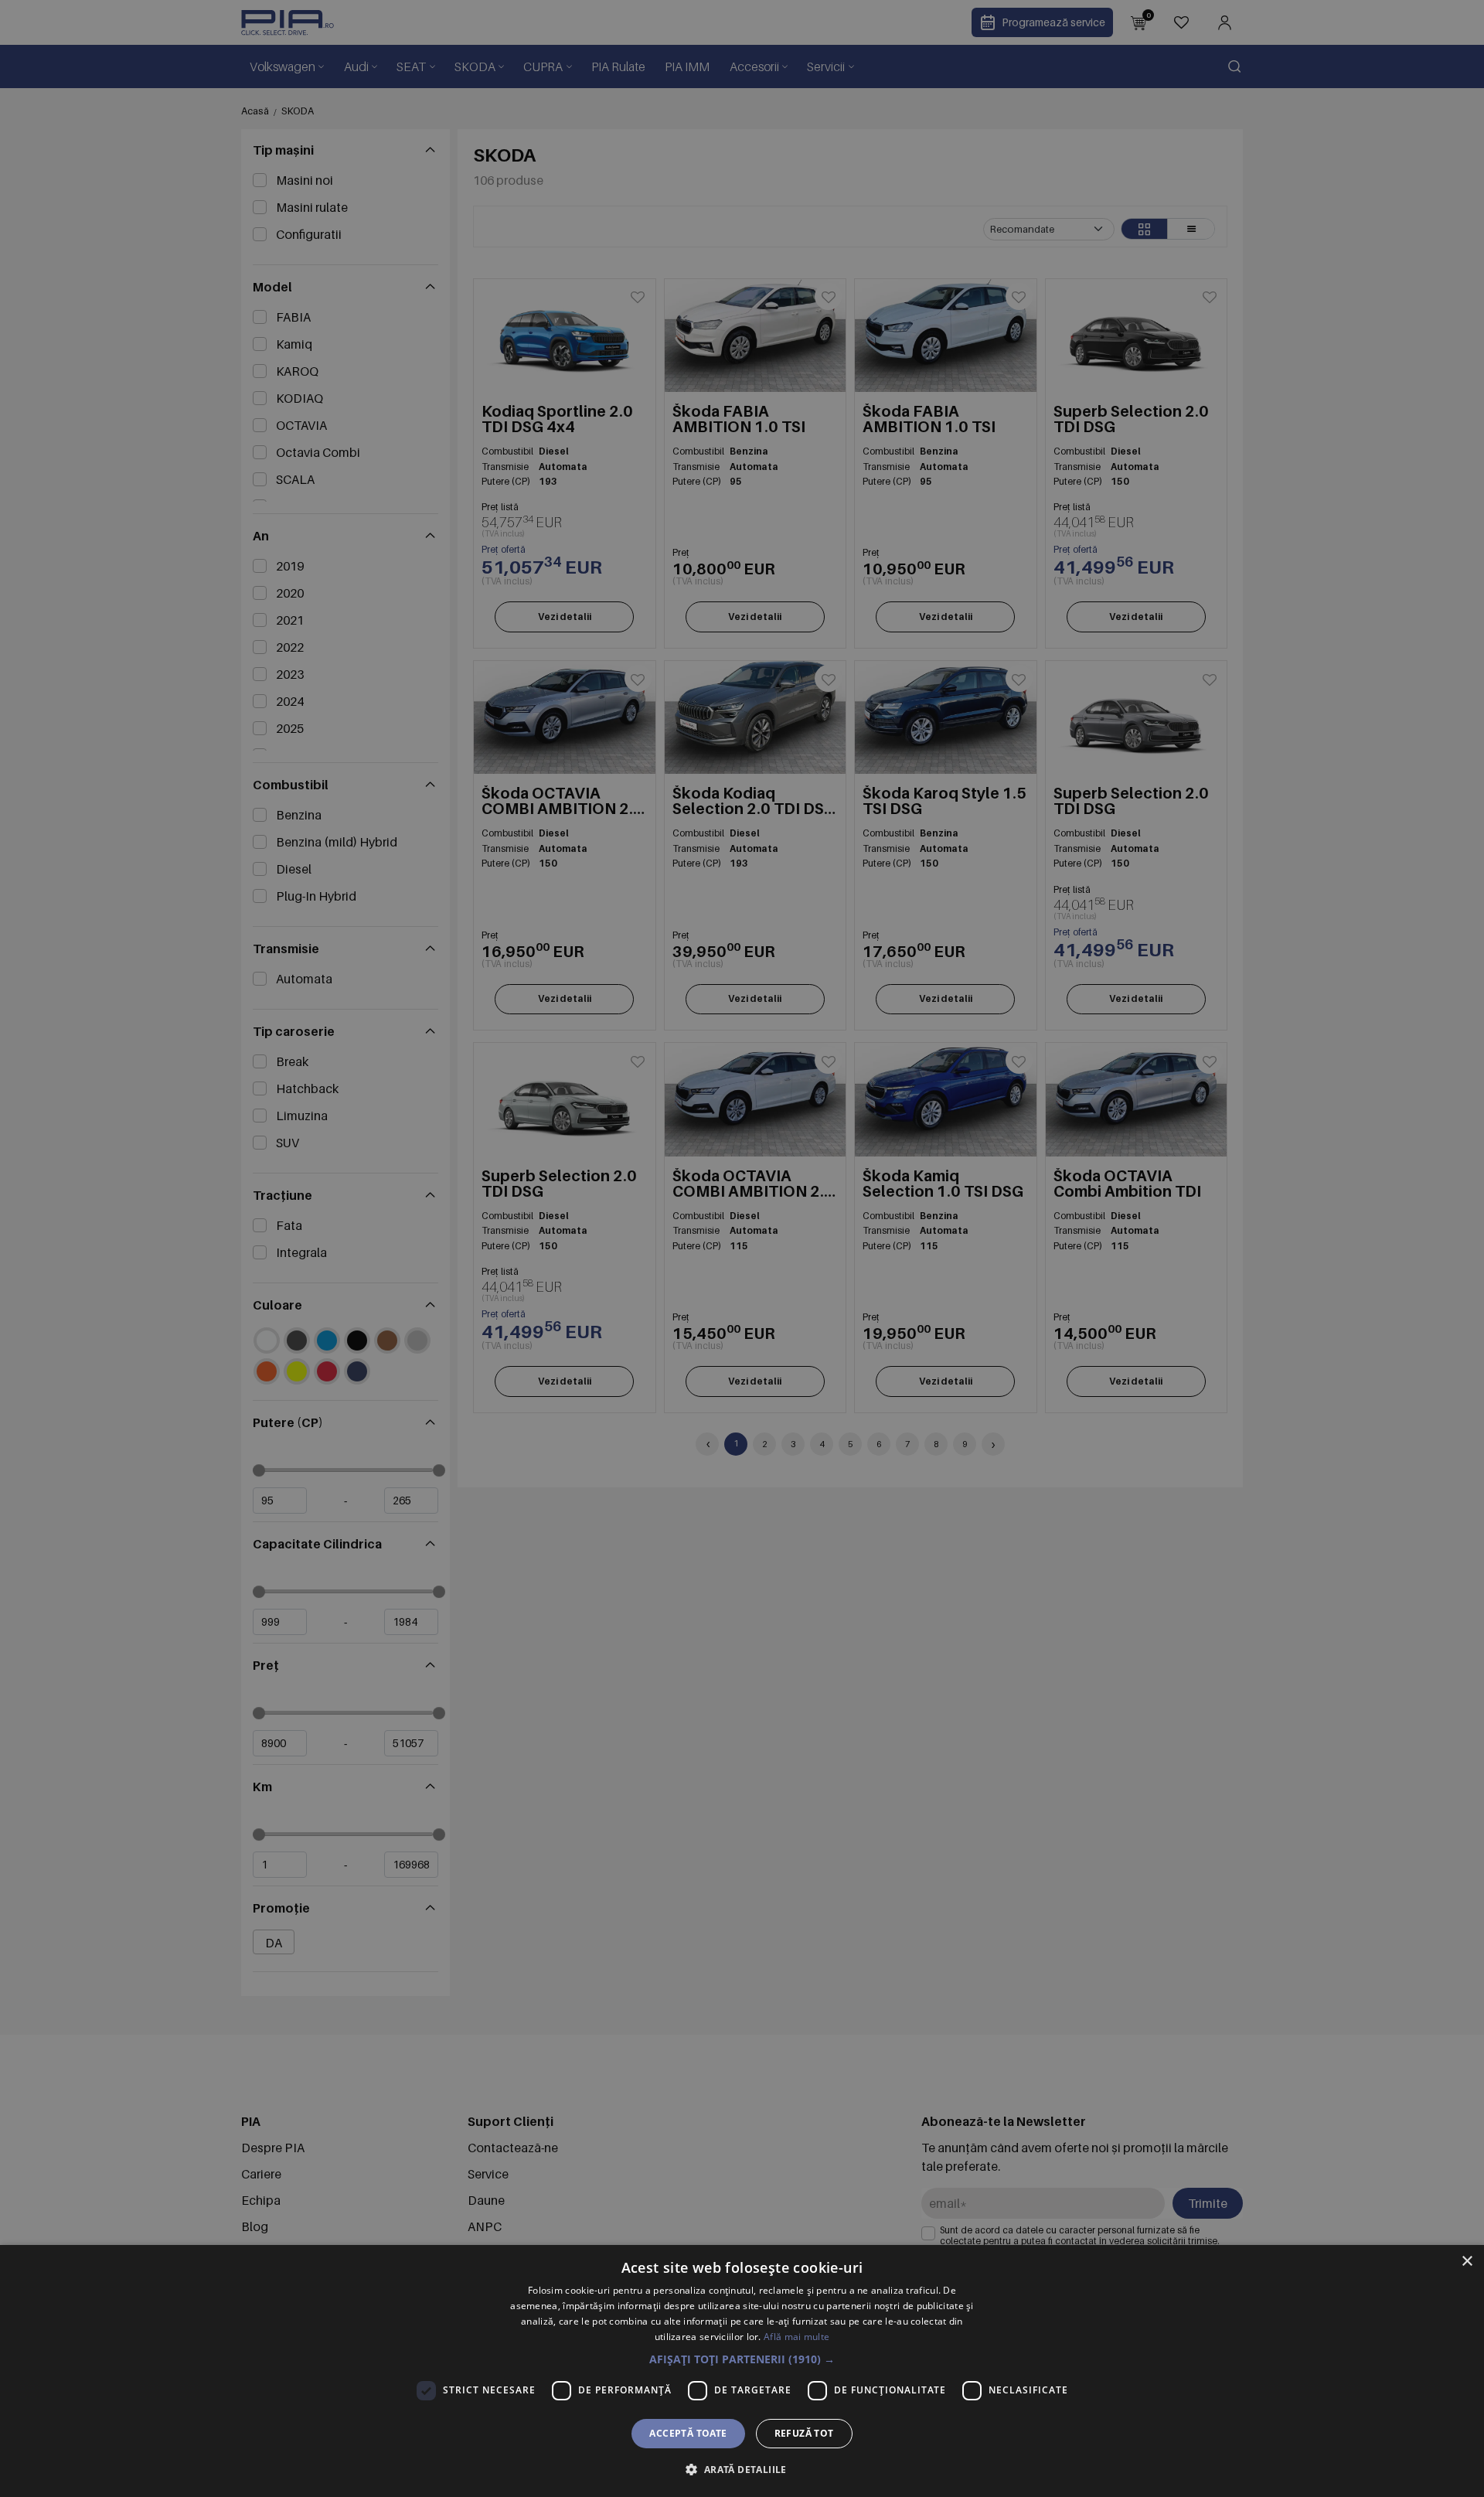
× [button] (1467, 2262)
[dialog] (742, 2371)
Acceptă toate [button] (688, 2433)
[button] (742, 2359)
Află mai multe (796, 2337)
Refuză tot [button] (804, 2433)
